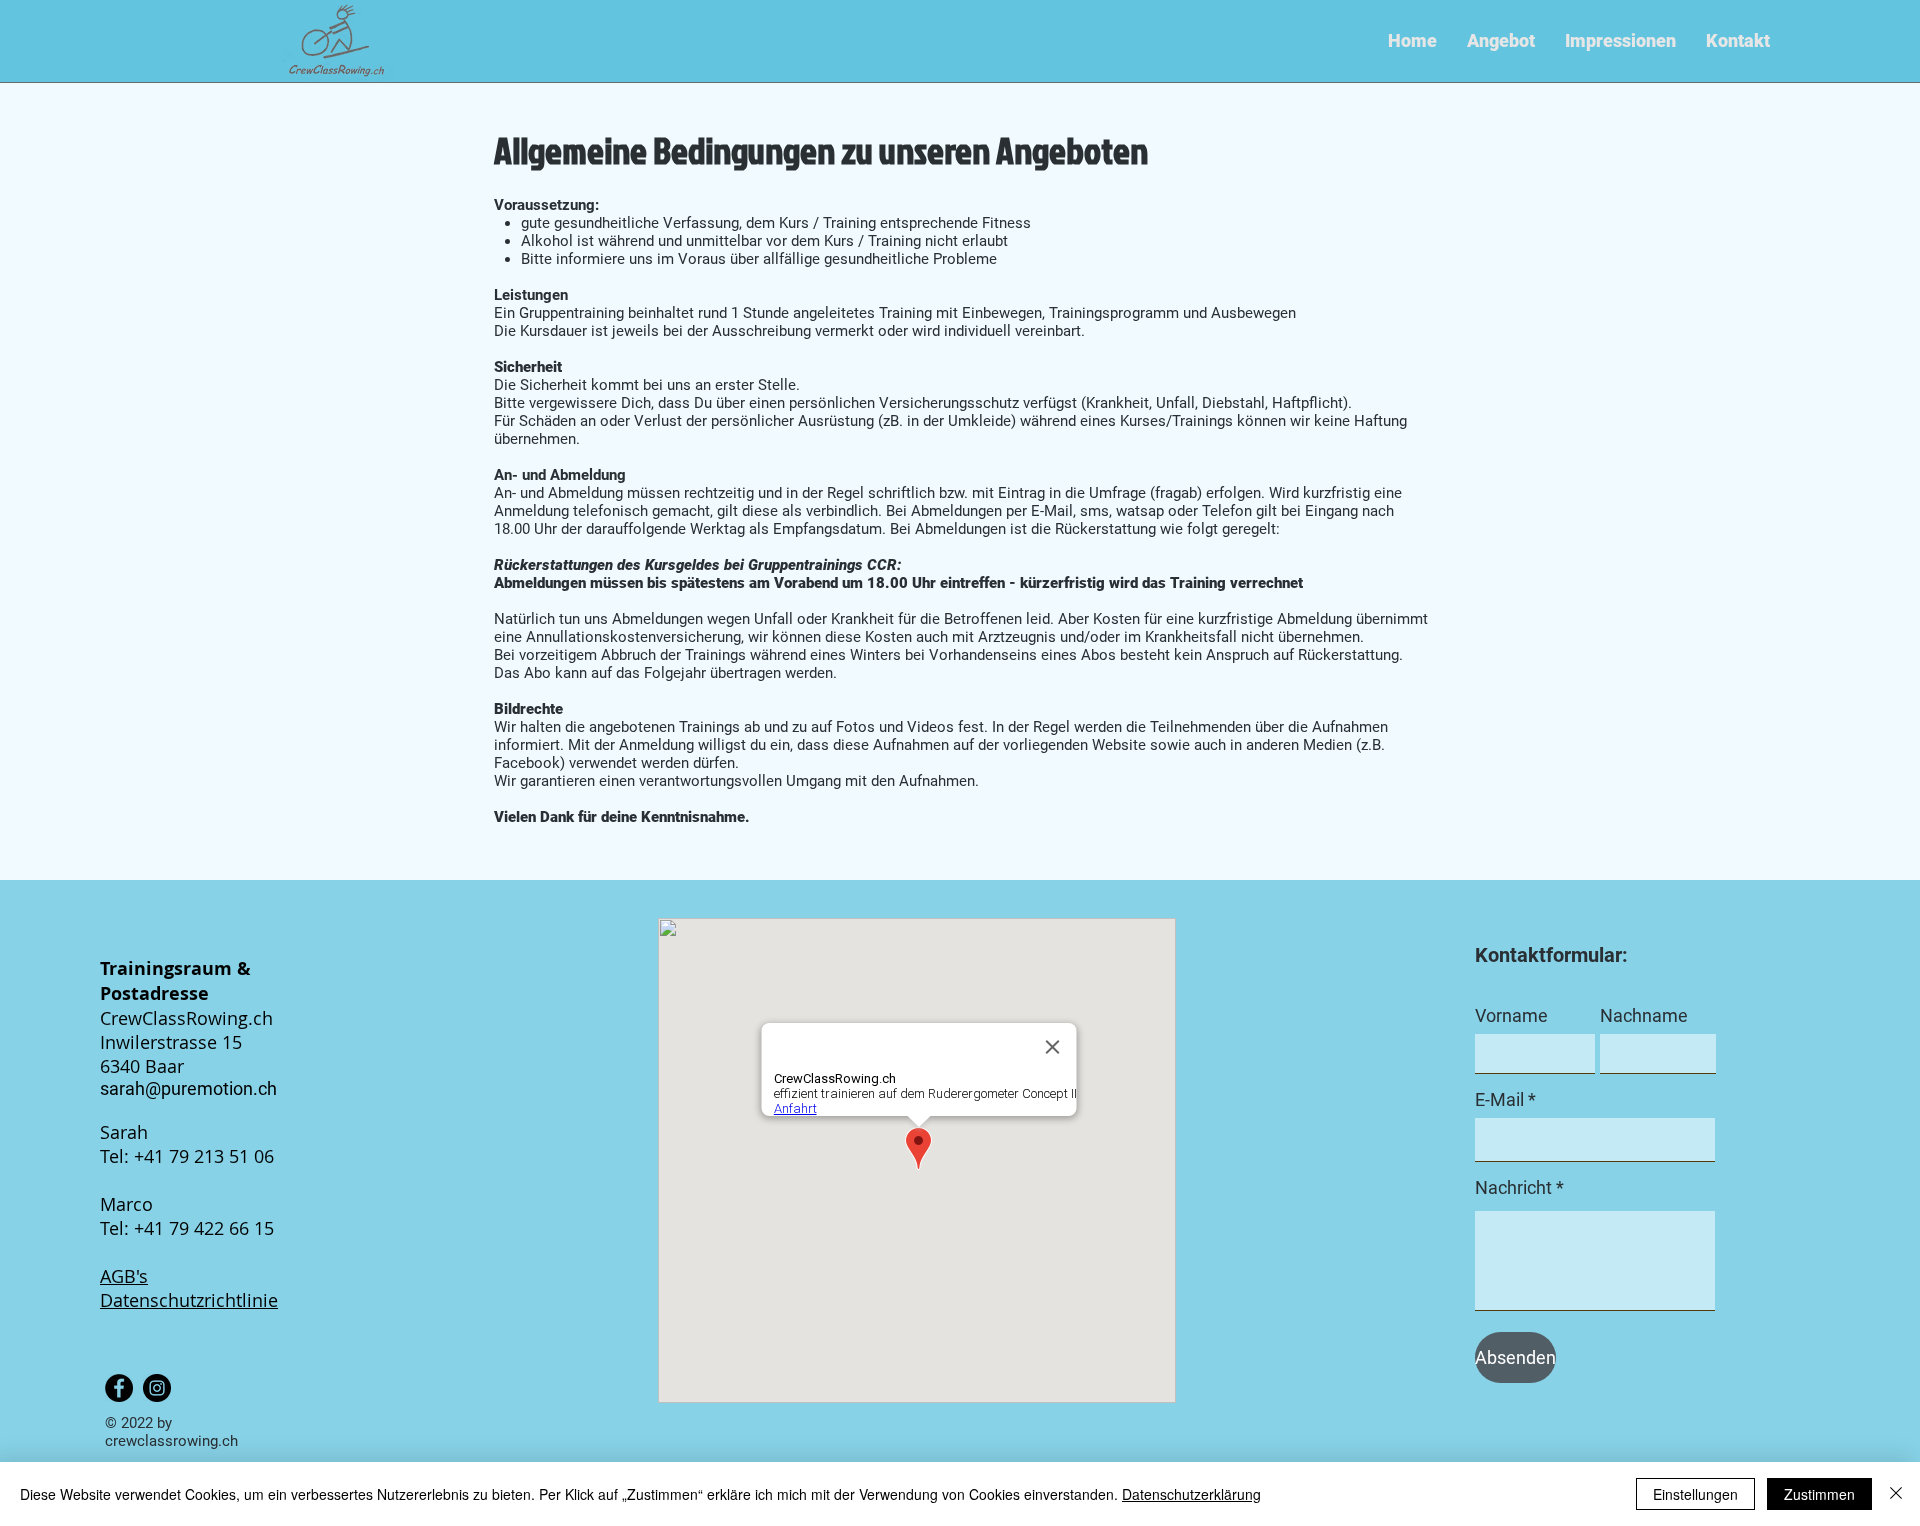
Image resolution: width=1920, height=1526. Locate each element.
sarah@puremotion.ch (188, 1088)
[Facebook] (119, 1388)
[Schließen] (1896, 1494)
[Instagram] (157, 1388)
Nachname (1644, 1016)
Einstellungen (1695, 1494)
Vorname (1511, 1016)
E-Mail (1499, 1100)
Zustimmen (1819, 1494)
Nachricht (1513, 1188)
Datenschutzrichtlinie (189, 1300)
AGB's (124, 1276)
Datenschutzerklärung (1191, 1494)
